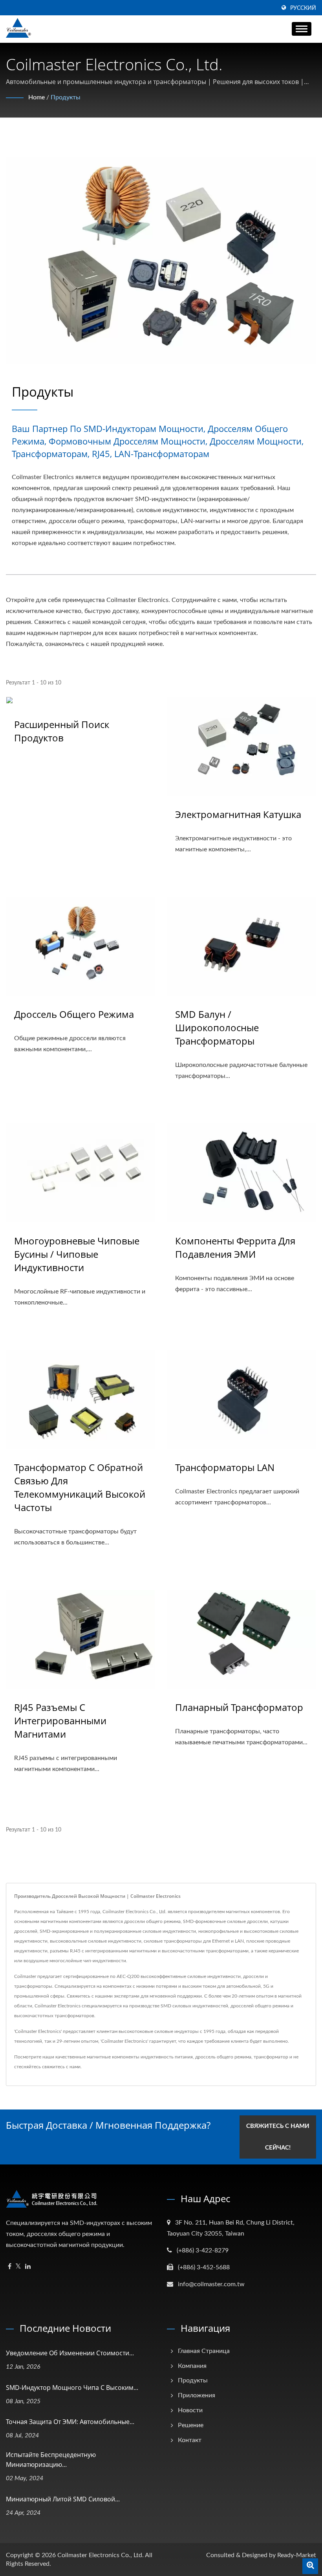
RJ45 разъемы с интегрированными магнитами (60, 1721)
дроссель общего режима (223, 2057)
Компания (192, 2366)
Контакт (190, 2440)
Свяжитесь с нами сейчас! (278, 2137)
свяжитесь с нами (61, 2067)
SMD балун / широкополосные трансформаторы (217, 1027)
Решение (191, 2425)
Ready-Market (297, 2555)
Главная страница (204, 2351)
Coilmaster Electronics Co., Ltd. (101, 2555)
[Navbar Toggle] (302, 29)
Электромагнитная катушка (238, 814)
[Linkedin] (28, 2267)
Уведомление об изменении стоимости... (70, 2353)
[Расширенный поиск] (310, 2566)
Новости (190, 2410)
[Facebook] (10, 2267)
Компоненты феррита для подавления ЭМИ (235, 1247)
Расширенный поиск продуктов (62, 731)
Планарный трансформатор (239, 1707)
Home (37, 97)
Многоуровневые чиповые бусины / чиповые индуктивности (77, 1254)
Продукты (66, 97)
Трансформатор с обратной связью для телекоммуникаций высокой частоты (80, 1487)
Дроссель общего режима (74, 1014)
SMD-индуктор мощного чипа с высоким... (72, 2388)
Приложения (197, 2395)
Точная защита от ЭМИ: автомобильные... (70, 2422)
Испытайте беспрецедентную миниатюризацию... (51, 2460)
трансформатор (271, 2057)
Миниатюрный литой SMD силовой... (63, 2499)
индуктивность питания (167, 2057)
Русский (303, 8)
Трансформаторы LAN (225, 1467)
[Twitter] (18, 2267)
